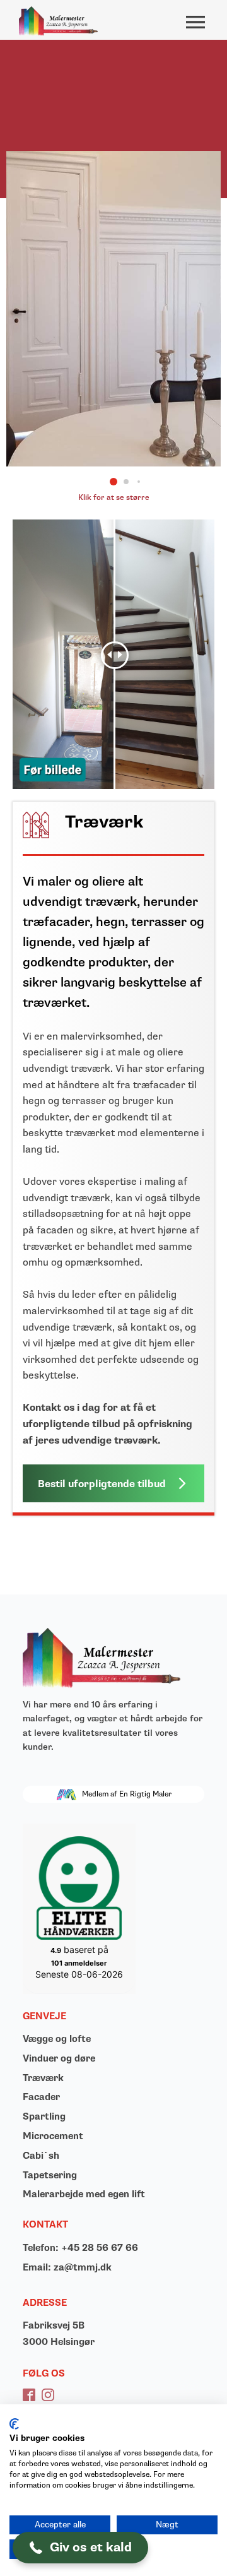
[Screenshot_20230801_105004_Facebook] (113, 463)
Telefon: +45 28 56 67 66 (80, 2248)
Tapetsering (50, 2175)
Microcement (53, 2136)
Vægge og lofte (57, 2039)
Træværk (43, 2078)
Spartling (44, 2117)
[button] (113, 482)
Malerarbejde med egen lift (84, 2194)
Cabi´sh (41, 2156)
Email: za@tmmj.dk (67, 2268)
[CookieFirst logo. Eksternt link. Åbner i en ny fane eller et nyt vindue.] (14, 2424)
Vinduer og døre (59, 2059)
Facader (41, 2097)
